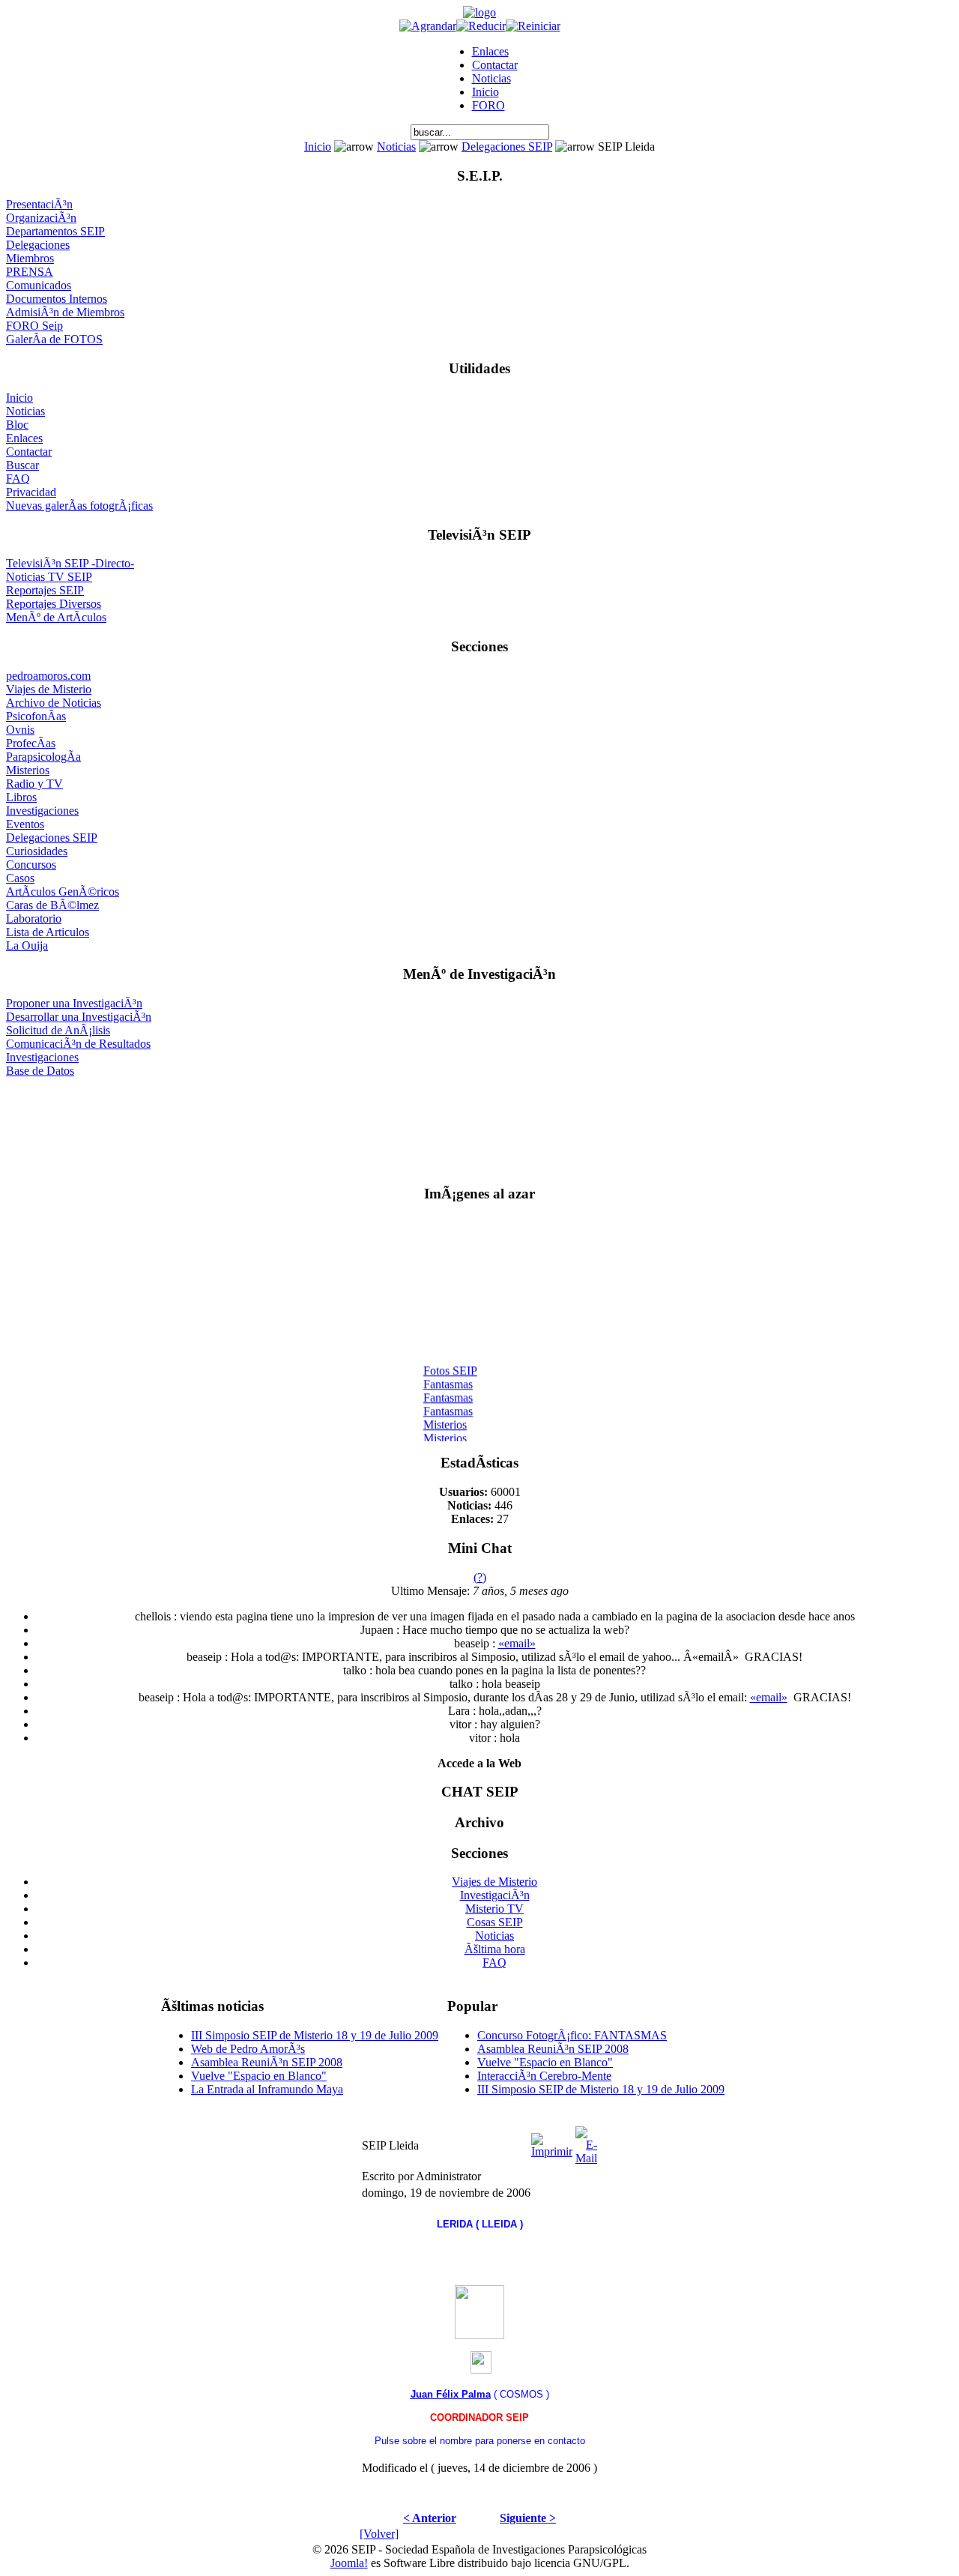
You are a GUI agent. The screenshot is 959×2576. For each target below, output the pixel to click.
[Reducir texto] (481, 26)
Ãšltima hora (495, 1949)
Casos (20, 878)
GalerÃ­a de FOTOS (54, 339)
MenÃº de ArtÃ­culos (56, 617)
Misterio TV (494, 1909)
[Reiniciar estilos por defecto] (533, 26)
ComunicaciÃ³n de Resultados (78, 1044)
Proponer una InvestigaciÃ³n (74, 1003)
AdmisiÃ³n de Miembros (65, 312)
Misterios (28, 770)
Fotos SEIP (450, 1365)
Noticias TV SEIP (49, 577)
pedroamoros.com (48, 676)
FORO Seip (34, 326)
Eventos (25, 824)
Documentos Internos (57, 299)
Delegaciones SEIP (507, 147)
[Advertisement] (480, 1125)
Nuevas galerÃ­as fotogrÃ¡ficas (79, 506)
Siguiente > (528, 2518)
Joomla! (349, 2563)
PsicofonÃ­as (36, 716)
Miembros (30, 258)
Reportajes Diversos (54, 604)
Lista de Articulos (48, 932)
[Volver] (379, 2534)
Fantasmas (448, 1379)
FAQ (18, 479)
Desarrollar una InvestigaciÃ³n (79, 1017)
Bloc (17, 425)
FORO (488, 105)
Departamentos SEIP (55, 231)
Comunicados (39, 285)
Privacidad (31, 492)
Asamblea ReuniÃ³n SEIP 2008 (267, 2062)
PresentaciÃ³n (39, 204)
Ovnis (20, 730)
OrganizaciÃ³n (41, 218)
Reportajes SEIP (45, 590)
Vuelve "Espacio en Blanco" (259, 2076)
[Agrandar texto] (428, 26)
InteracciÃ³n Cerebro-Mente (544, 2076)
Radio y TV (34, 784)
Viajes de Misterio (49, 689)
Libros (21, 797)
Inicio (485, 92)
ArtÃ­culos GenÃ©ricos (63, 892)
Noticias (491, 78)
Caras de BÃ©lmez (52, 905)
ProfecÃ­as (31, 743)
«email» (517, 1643)
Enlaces (490, 51)
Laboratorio (34, 919)
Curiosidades (37, 851)
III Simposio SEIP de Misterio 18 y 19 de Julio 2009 (315, 2035)
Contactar (495, 65)
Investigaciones (42, 811)
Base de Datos (40, 1071)
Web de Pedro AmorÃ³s (248, 2049)
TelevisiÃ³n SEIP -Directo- (70, 563)
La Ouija (27, 945)
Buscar (22, 465)
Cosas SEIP (495, 1922)
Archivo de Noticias (54, 703)
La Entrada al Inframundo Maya (267, 2089)
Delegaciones (38, 245)
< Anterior (430, 2518)
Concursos (31, 865)
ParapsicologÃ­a (43, 757)
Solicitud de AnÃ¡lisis (58, 1030)
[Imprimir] (552, 2142)
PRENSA (30, 272)
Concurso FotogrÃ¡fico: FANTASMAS (572, 2035)
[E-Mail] (586, 2142)
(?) (480, 1577)
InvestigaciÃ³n (495, 1895)
